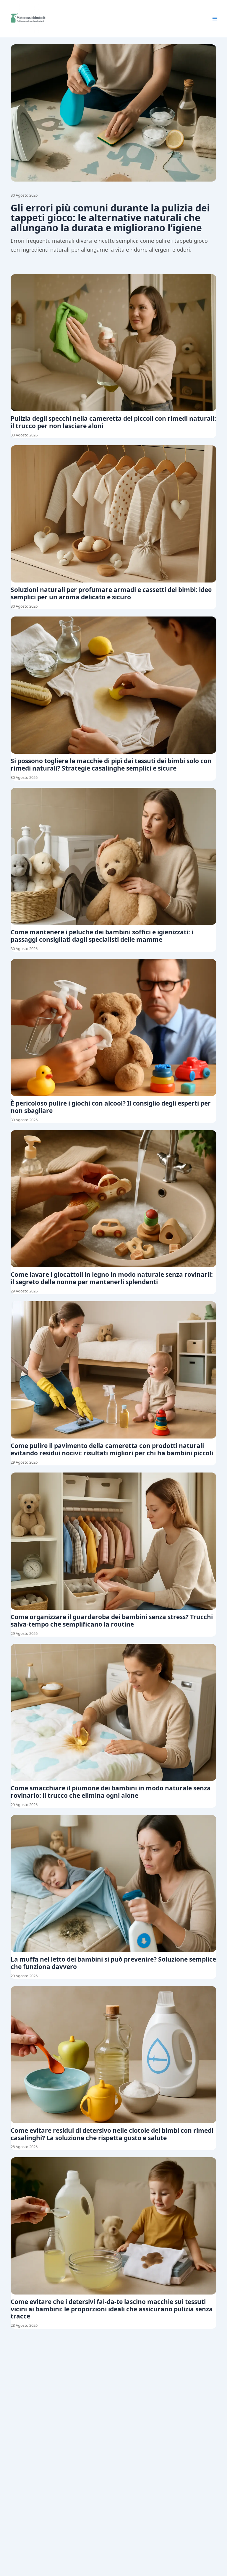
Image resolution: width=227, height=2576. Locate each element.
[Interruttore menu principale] (215, 19)
